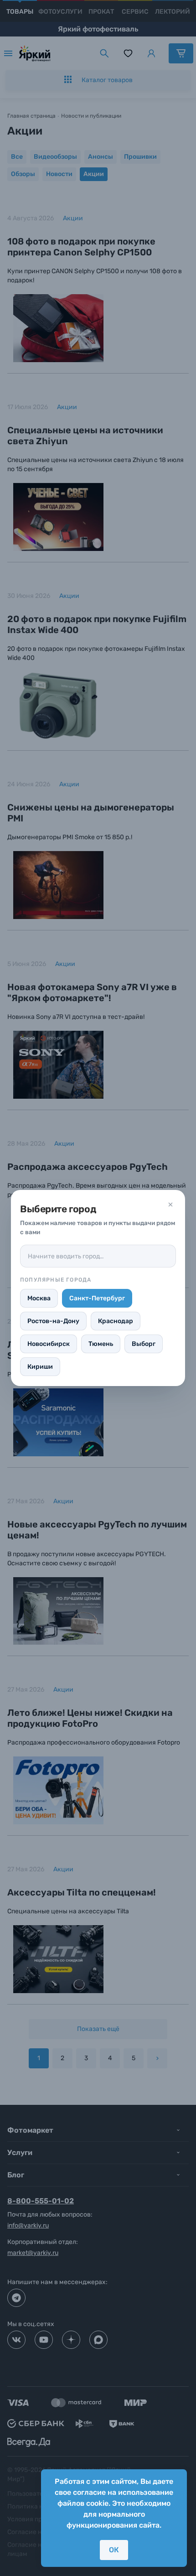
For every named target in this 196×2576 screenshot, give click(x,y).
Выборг (144, 1344)
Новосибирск (49, 1344)
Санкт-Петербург (97, 1298)
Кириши (40, 1367)
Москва (39, 1298)
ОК (114, 2550)
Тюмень (101, 1344)
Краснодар (116, 1321)
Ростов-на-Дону (53, 1321)
